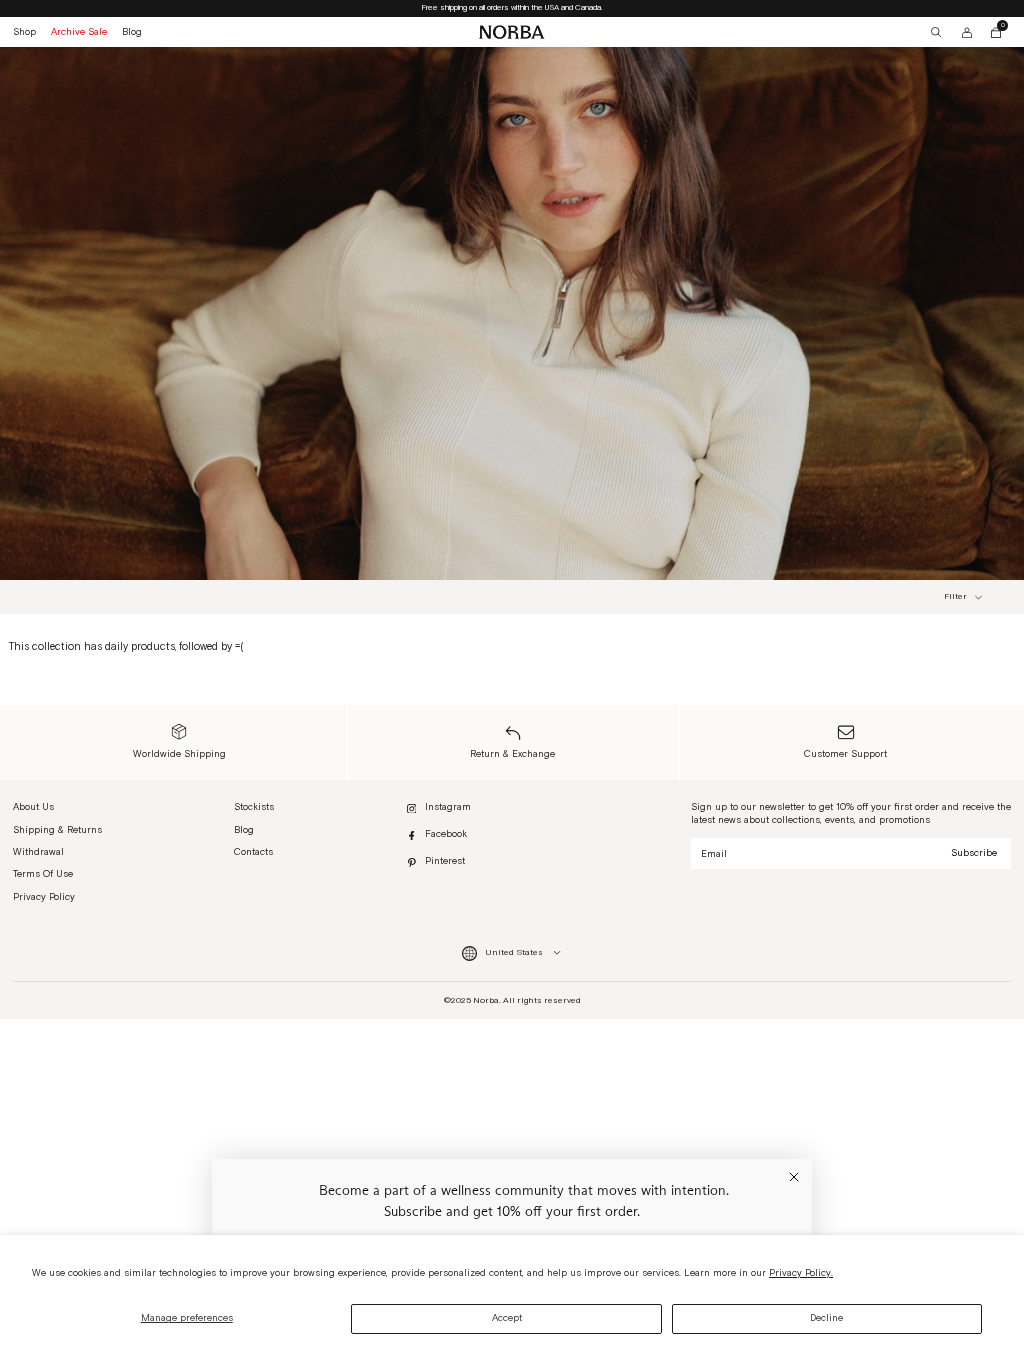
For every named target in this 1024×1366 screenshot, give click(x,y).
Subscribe (974, 853)
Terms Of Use (43, 874)
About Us (33, 807)
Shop (24, 32)
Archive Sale (79, 32)
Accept (507, 1318)
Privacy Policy (44, 897)
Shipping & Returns (57, 830)
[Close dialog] (794, 1177)
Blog (132, 32)
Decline (826, 1318)
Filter (955, 597)
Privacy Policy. (801, 1273)
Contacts (253, 852)
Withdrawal (38, 852)
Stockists (254, 807)
